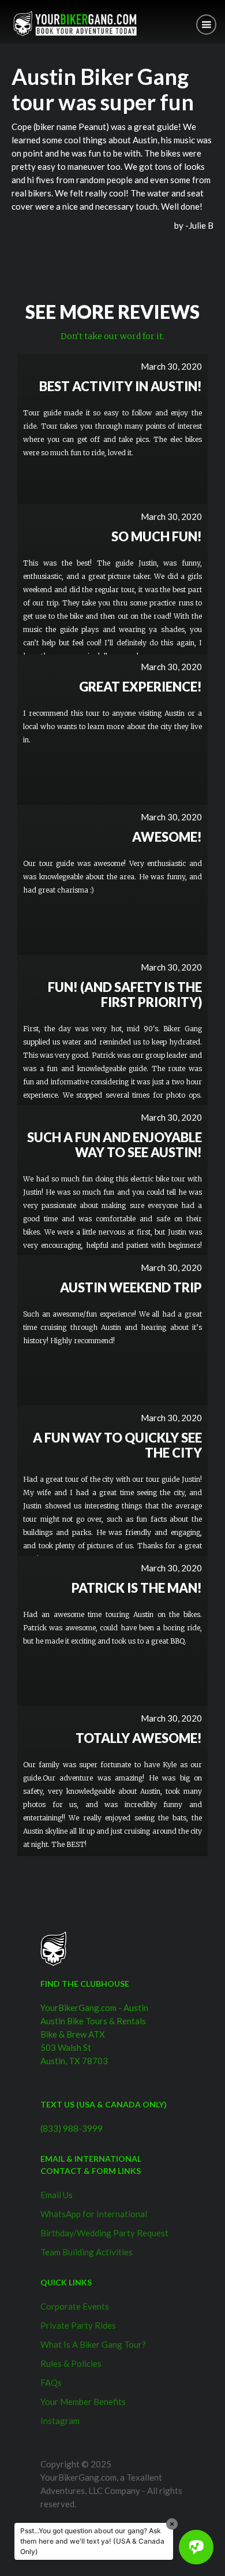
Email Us (57, 2195)
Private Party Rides (78, 2325)
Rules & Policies (71, 2363)
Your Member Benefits (83, 2402)
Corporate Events (75, 2306)
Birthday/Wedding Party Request (104, 2233)
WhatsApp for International (94, 2214)
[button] (206, 25)
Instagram (60, 2421)
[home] (72, 23)
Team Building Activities (87, 2252)
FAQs (51, 2382)
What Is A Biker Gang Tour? (93, 2344)
